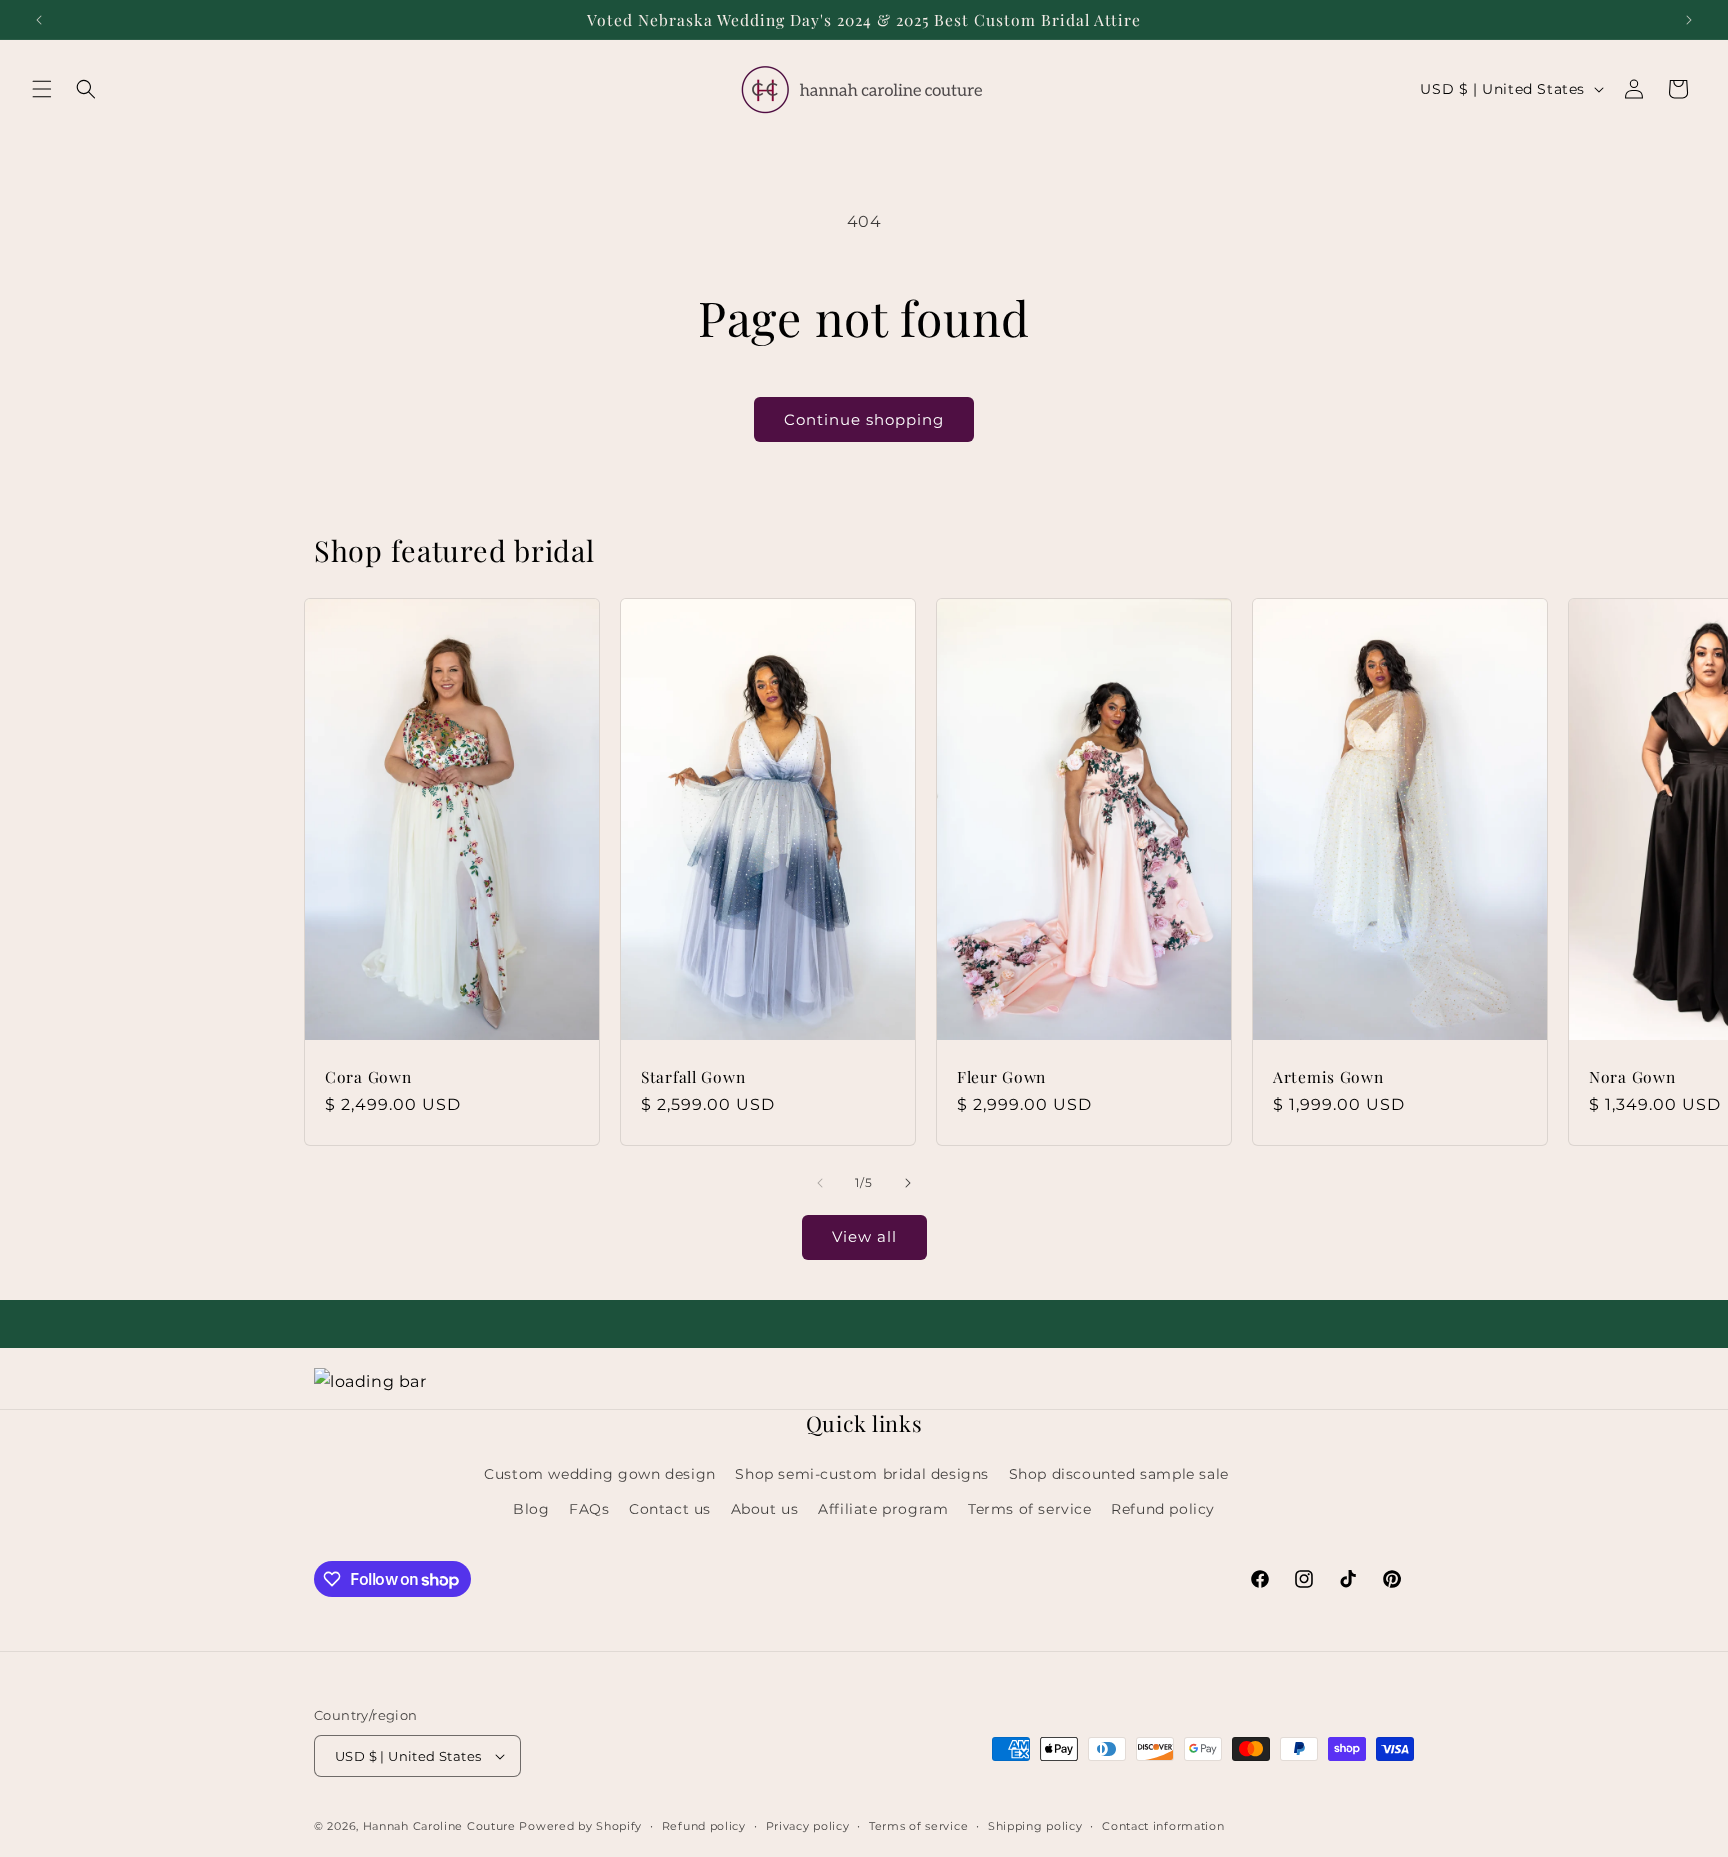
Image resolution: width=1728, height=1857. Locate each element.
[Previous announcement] (39, 20)
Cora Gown (368, 1076)
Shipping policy (1035, 1826)
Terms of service (1030, 1509)
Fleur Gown (1001, 1076)
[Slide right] (908, 1183)
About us (765, 1509)
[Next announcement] (1689, 20)
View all (864, 1236)
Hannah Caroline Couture (439, 1826)
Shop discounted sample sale (1119, 1474)
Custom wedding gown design (600, 1474)
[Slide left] (820, 1183)
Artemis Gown (1328, 1076)
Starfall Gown (693, 1076)
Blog (531, 1509)
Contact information (1163, 1826)
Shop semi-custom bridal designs (862, 1474)
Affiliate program (883, 1509)
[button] (42, 89)
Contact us (670, 1509)
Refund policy (1163, 1509)
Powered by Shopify (580, 1826)
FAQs (589, 1509)
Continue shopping (864, 419)
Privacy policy (808, 1826)
